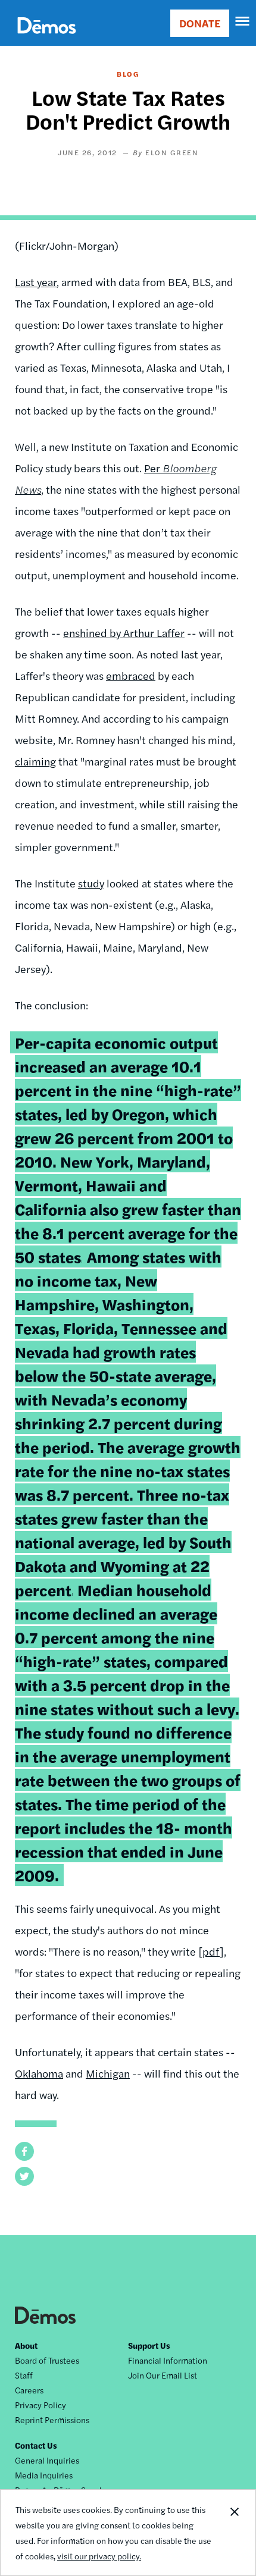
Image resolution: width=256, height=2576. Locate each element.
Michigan (108, 2073)
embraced (131, 675)
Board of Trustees (47, 2360)
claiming (35, 761)
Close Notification (234, 2533)
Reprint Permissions (52, 2420)
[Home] (47, 39)
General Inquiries (47, 2460)
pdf (211, 1951)
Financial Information (168, 2360)
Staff (24, 2375)
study (91, 883)
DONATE (200, 23)
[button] (24, 2151)
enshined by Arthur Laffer (124, 633)
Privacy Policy (40, 2405)
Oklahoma (39, 2073)
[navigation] (243, 21)
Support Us (149, 2345)
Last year (36, 282)
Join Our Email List (163, 2375)
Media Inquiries (44, 2475)
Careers (29, 2390)
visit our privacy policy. (99, 2556)
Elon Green (172, 152)
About (26, 2345)
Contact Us (36, 2445)
